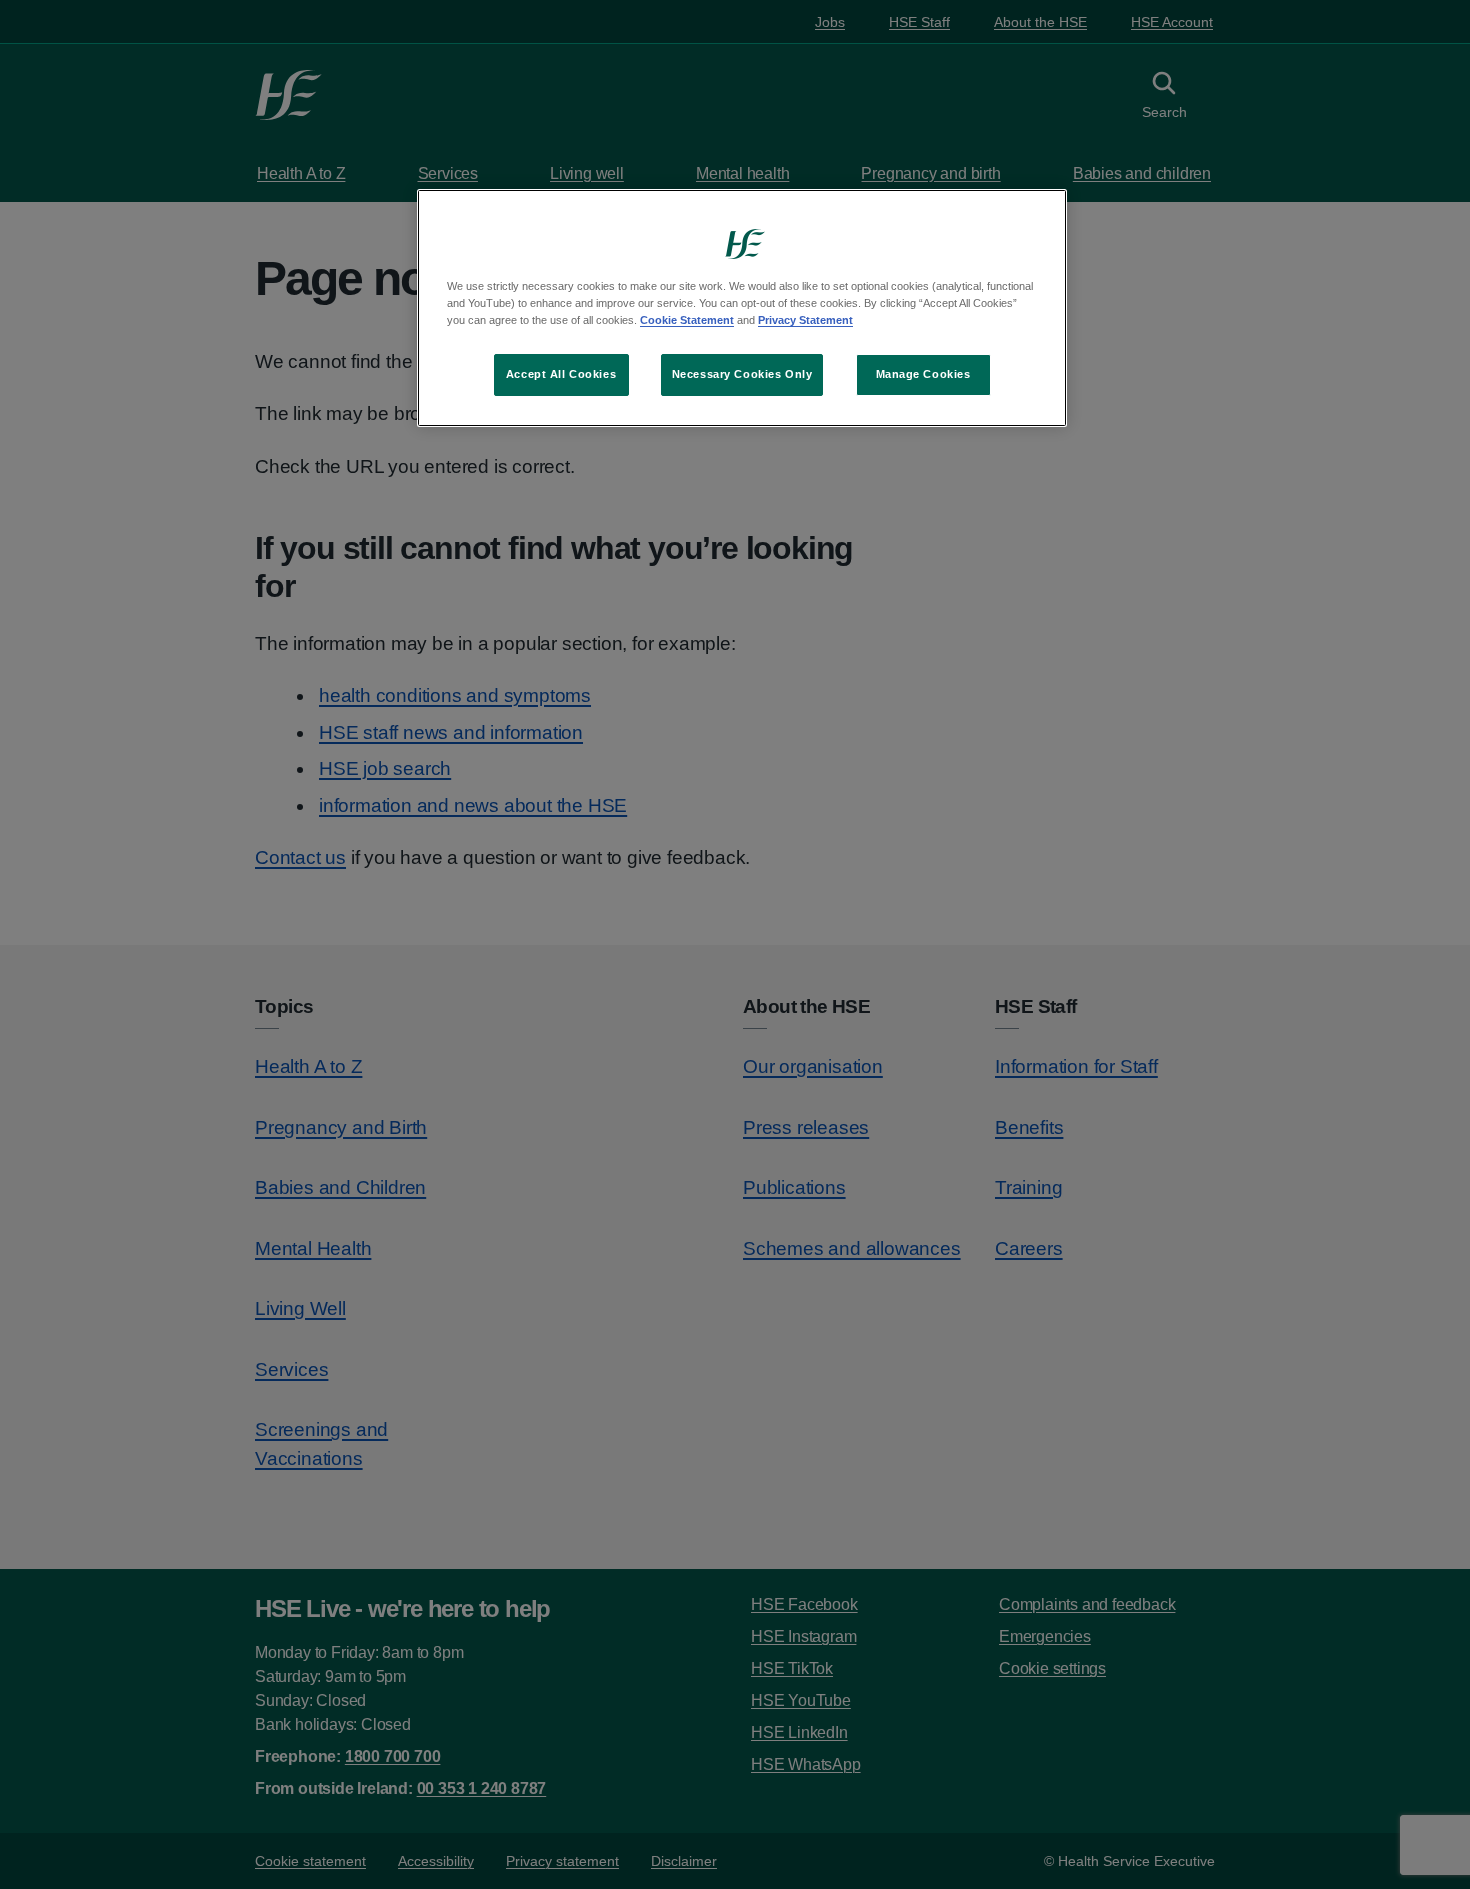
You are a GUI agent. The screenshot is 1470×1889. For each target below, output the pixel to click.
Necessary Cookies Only (742, 374)
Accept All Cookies (561, 374)
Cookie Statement (687, 320)
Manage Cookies (923, 374)
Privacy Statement (805, 320)
